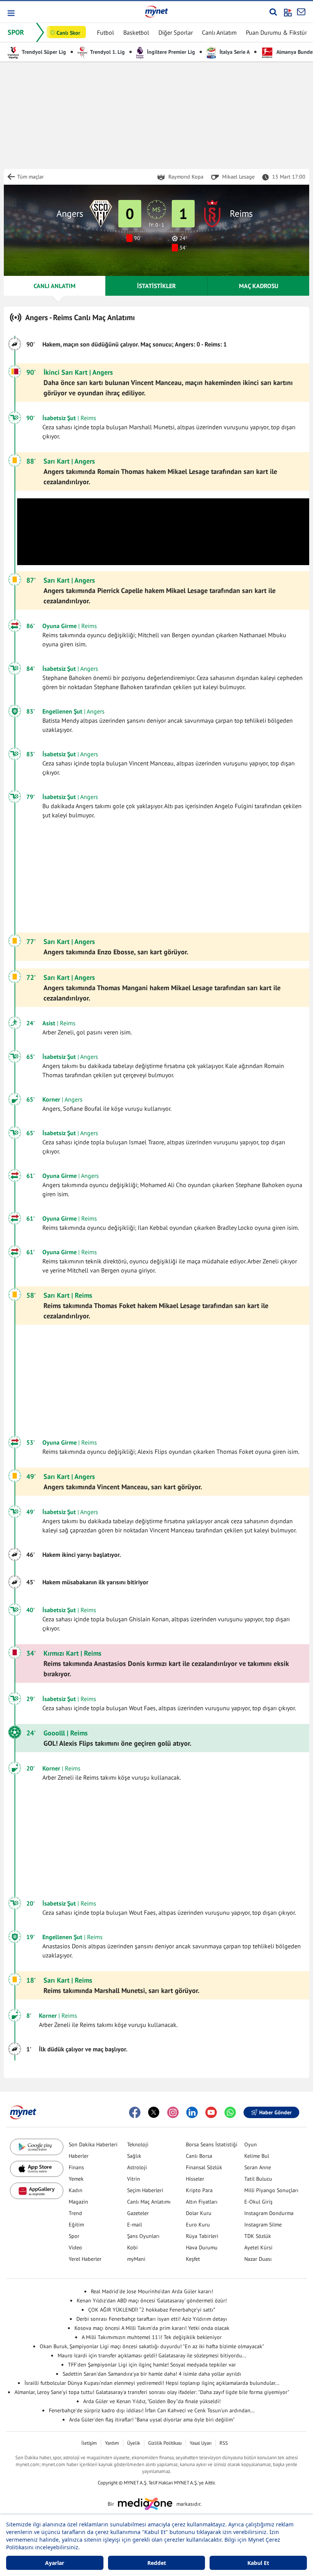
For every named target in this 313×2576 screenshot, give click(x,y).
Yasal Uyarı (201, 2443)
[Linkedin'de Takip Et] (192, 2112)
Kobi (132, 2247)
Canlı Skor (68, 33)
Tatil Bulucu (258, 2179)
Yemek (76, 2179)
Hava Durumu (202, 2247)
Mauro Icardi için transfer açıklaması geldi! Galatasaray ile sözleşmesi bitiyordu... (152, 2355)
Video (75, 2247)
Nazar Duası (258, 2259)
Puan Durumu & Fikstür (276, 32)
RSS (224, 2443)
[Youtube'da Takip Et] (211, 2112)
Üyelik (134, 2443)
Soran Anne (258, 2167)
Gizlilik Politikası (165, 2443)
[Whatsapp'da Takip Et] (230, 2112)
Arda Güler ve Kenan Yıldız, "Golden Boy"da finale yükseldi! (152, 2401)
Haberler (79, 2156)
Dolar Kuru (199, 2213)
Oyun (251, 2144)
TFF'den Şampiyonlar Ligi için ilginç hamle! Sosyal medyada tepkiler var (152, 2365)
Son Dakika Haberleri (93, 2144)
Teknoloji (138, 2144)
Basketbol (136, 32)
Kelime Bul (257, 2156)
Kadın (76, 2190)
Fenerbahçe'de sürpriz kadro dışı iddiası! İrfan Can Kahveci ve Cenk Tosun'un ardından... (152, 2410)
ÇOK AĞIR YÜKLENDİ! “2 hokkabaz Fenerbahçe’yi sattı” (152, 2310)
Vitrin (134, 2179)
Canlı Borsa (199, 2156)
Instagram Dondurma (269, 2213)
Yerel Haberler (85, 2259)
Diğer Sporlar (176, 32)
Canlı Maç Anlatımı (149, 2202)
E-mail (135, 2225)
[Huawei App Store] (37, 2191)
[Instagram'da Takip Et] (173, 2112)
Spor (74, 2236)
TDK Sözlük (258, 2236)
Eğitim (76, 2225)
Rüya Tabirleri (202, 2236)
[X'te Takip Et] (154, 2112)
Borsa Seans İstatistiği (212, 2144)
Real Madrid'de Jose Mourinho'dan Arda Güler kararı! (152, 2291)
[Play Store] (37, 2147)
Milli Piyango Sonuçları (271, 2190)
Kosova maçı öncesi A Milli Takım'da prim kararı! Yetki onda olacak (152, 2328)
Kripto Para (199, 2190)
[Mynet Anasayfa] (156, 11)
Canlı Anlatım (219, 32)
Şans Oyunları (143, 2236)
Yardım (112, 2443)
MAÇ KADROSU (259, 286)
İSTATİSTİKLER (156, 286)
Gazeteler (138, 2213)
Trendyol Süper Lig (43, 52)
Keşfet (193, 2259)
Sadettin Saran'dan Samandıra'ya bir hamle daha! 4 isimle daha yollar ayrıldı (152, 2374)
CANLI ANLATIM (55, 286)
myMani (136, 2259)
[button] (10, 13)
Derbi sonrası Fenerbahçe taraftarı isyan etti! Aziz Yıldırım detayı (152, 2319)
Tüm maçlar (31, 177)
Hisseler (195, 2179)
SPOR (16, 32)
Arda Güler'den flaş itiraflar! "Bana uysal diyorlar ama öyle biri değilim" (152, 2420)
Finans (76, 2167)
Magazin (78, 2202)
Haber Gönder (275, 2112)
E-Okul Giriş (258, 2202)
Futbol (106, 32)
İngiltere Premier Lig (170, 52)
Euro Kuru (198, 2225)
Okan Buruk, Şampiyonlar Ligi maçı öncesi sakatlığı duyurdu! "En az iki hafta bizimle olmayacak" (152, 2346)
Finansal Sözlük (204, 2167)
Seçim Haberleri (145, 2190)
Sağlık (134, 2156)
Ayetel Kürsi (258, 2247)
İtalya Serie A (234, 52)
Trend (75, 2213)
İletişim (89, 2443)
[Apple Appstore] (37, 2169)
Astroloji (137, 2167)
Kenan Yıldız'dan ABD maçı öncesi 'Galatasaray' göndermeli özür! (152, 2301)
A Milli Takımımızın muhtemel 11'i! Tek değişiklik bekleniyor (152, 2337)
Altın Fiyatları (202, 2202)
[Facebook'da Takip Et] (135, 2112)
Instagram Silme (263, 2225)
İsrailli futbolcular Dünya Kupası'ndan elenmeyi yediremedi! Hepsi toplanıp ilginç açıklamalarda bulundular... (152, 2383)
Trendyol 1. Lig (107, 52)
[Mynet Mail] (301, 12)
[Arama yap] (273, 12)
